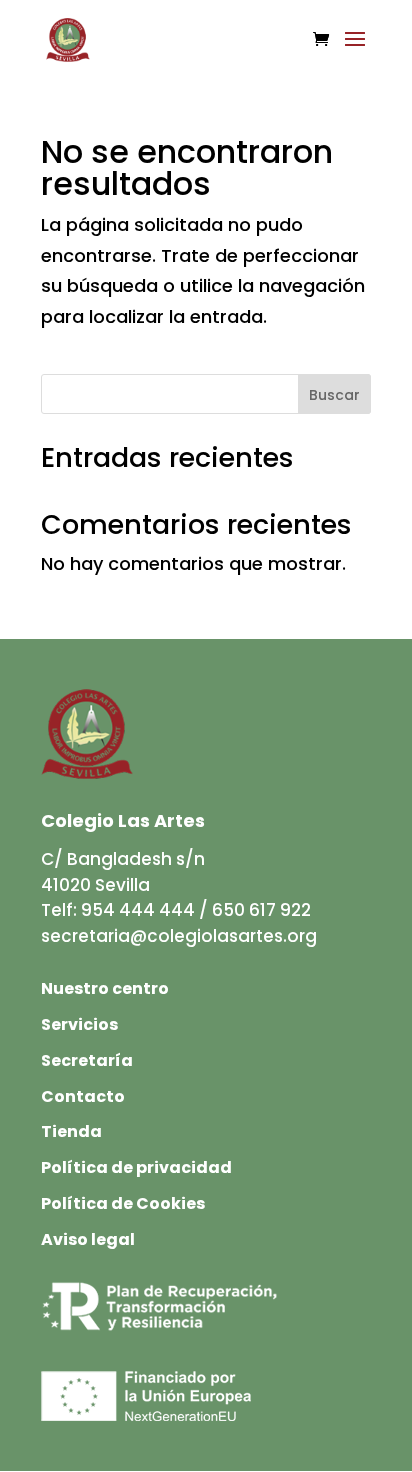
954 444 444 (138, 910)
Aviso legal (88, 1239)
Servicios (79, 1024)
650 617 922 (261, 910)
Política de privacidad (136, 1167)
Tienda (71, 1131)
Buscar (334, 395)
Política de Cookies (123, 1203)
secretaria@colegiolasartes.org (179, 936)
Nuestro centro (105, 988)
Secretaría (87, 1060)
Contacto (83, 1096)
